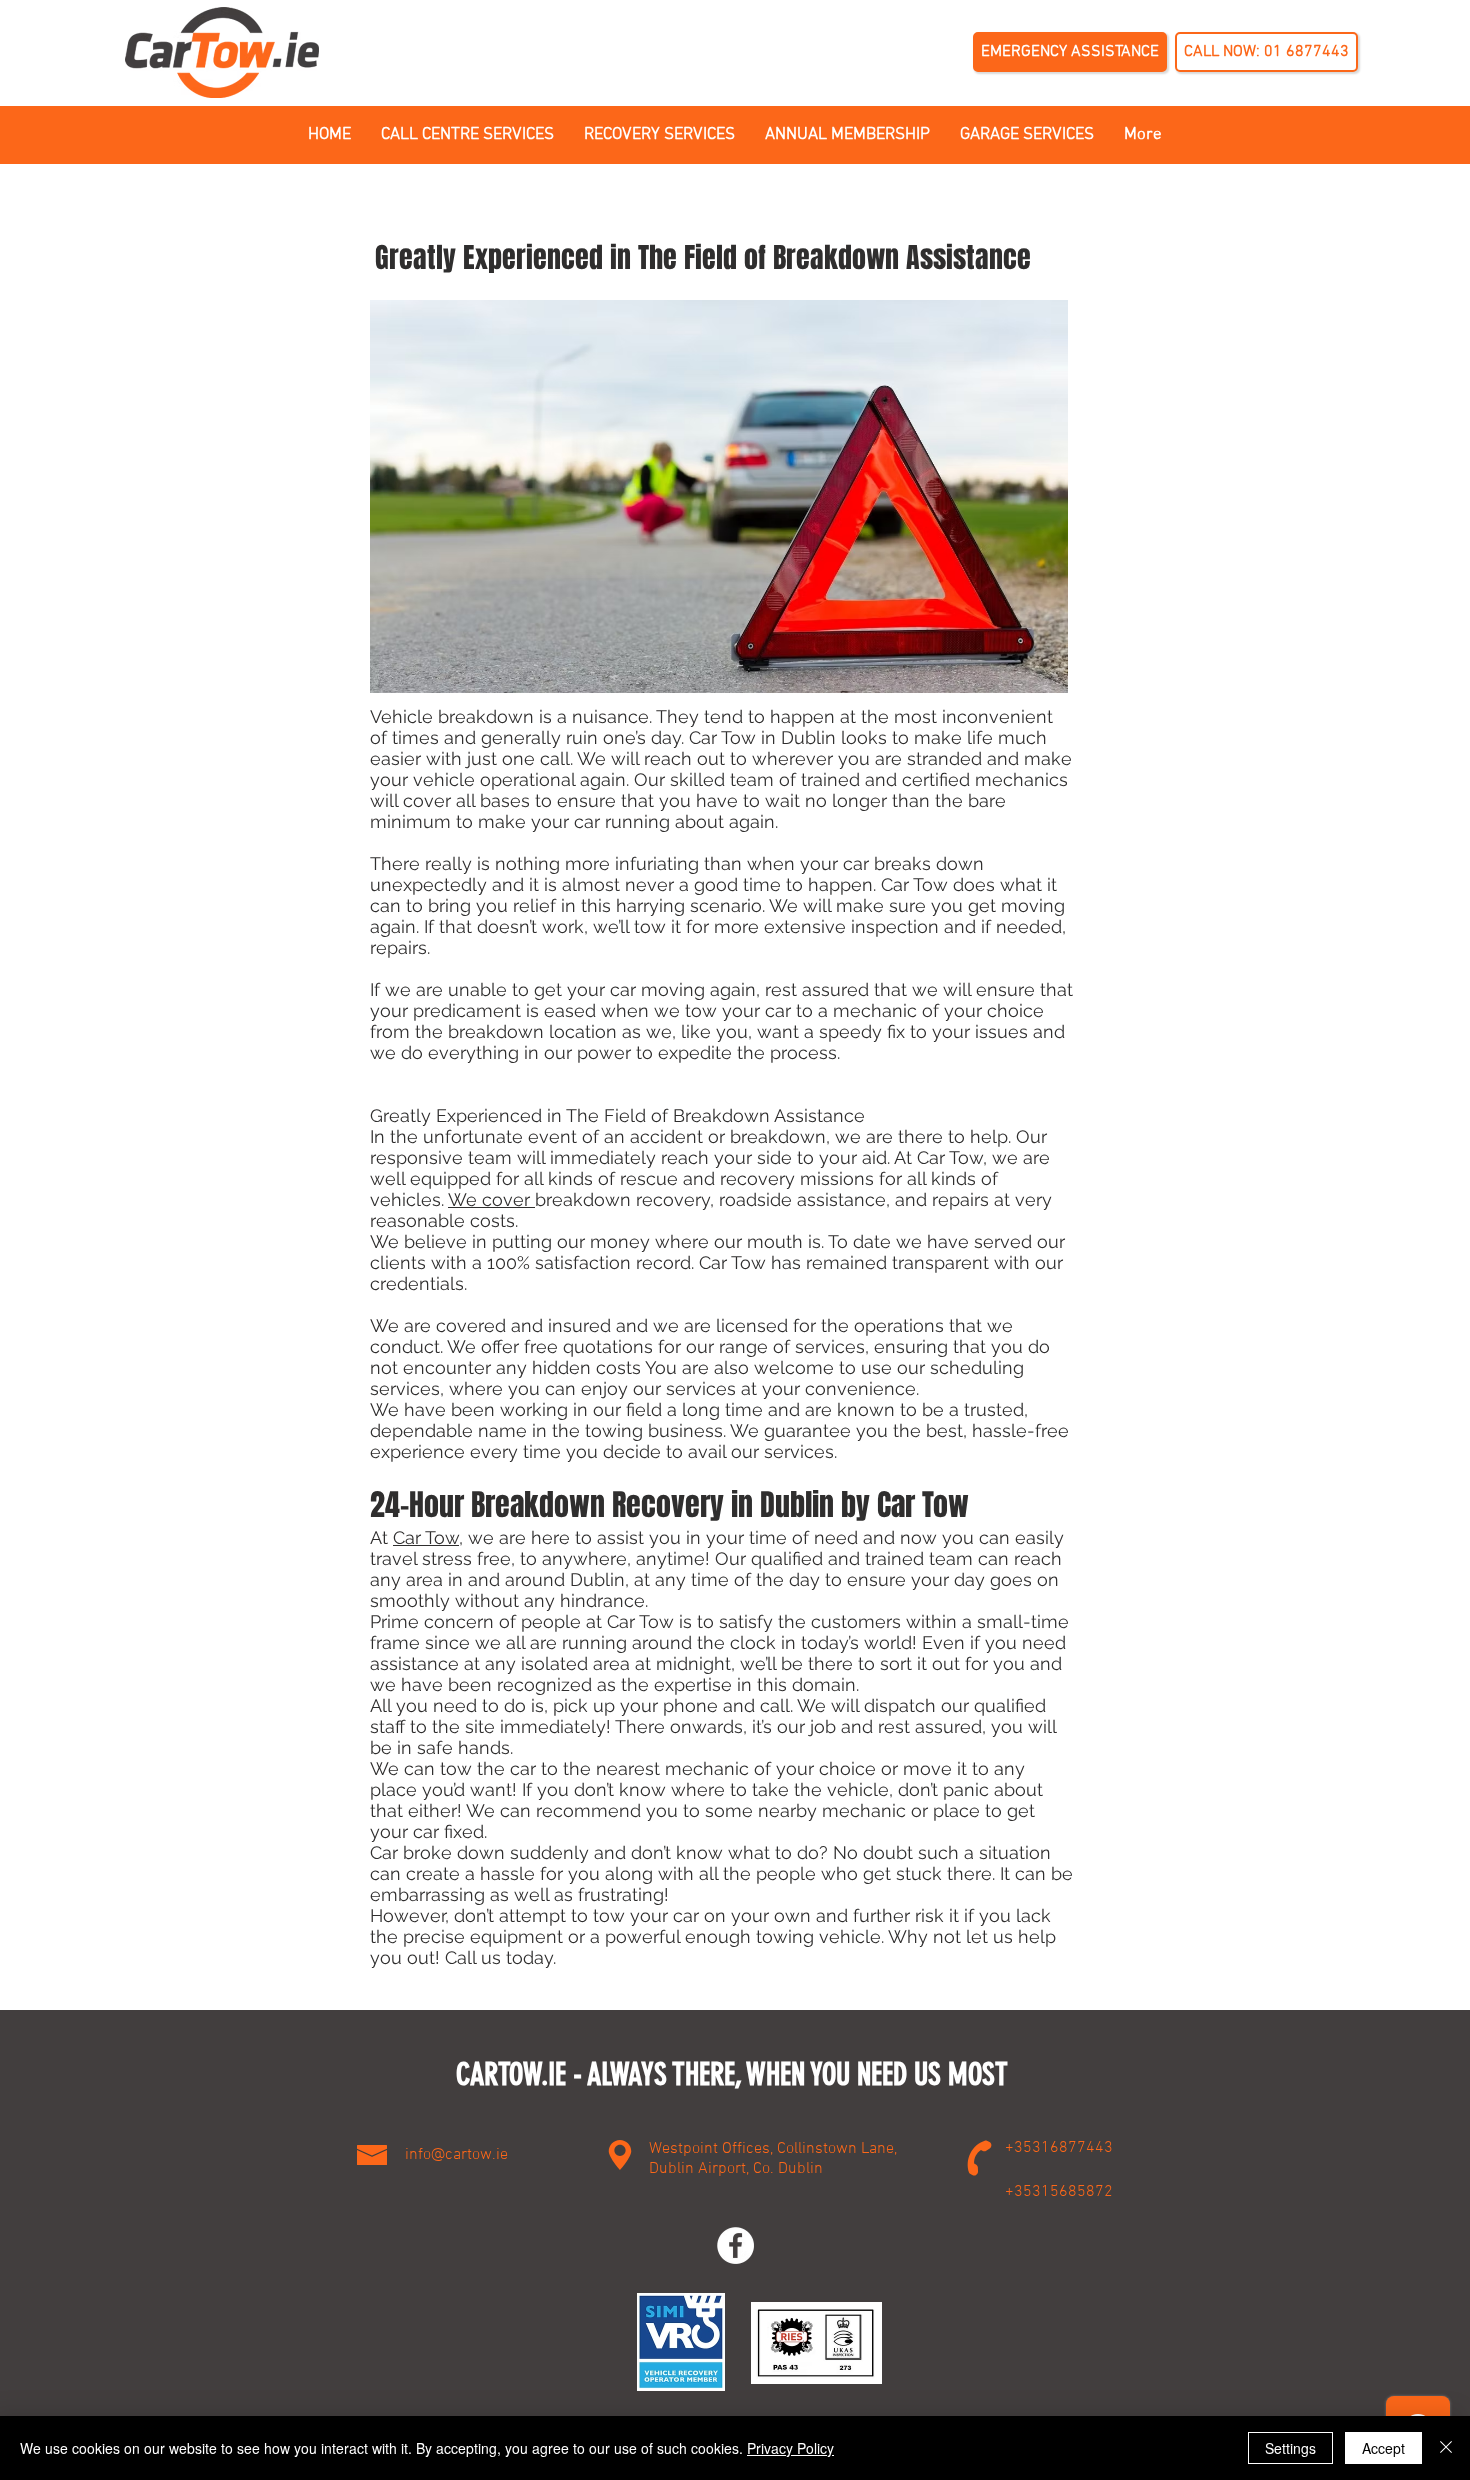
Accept (1383, 2448)
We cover (491, 1199)
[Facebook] (735, 2245)
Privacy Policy (790, 2448)
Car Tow (426, 1537)
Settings (1290, 2448)
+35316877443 (1059, 2148)
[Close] (1446, 2448)
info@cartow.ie (456, 2155)
